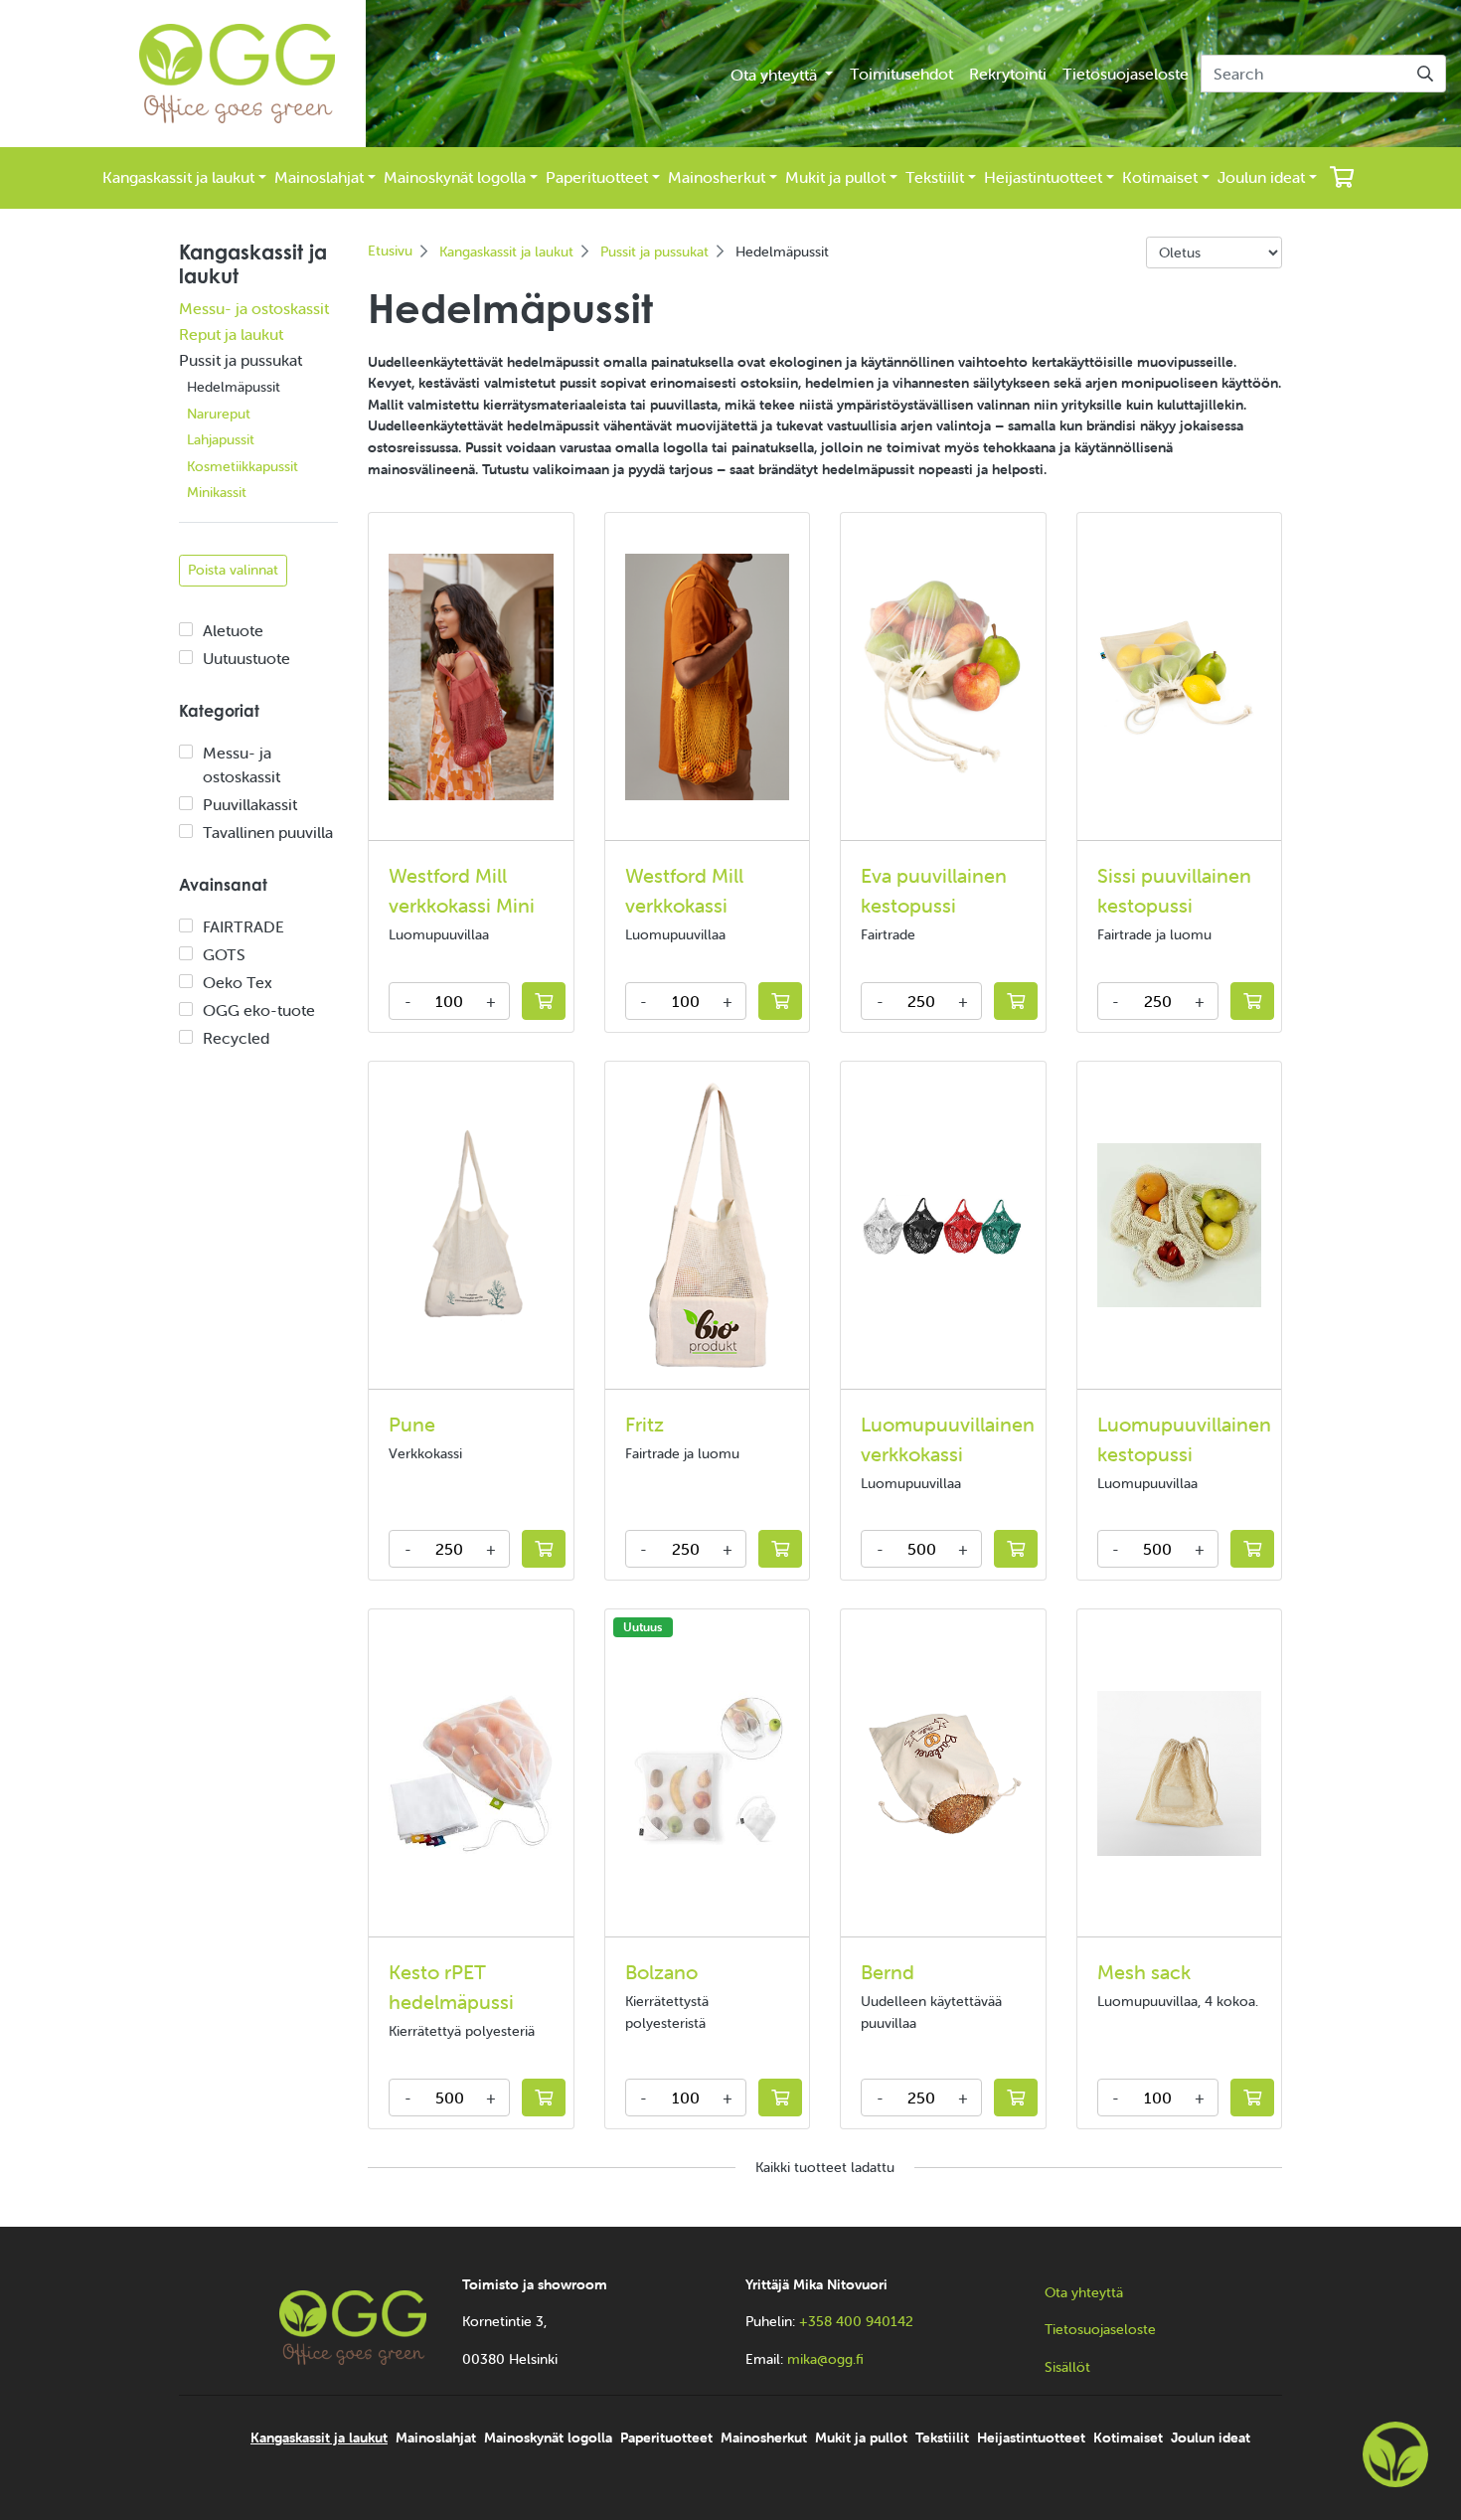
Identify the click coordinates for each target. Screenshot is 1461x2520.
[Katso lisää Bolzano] (708, 1773)
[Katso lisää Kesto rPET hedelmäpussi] (471, 1773)
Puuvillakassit (250, 804)
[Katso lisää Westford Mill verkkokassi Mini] (471, 677)
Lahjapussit (221, 439)
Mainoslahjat (319, 177)
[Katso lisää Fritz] (707, 1225)
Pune (412, 1424)
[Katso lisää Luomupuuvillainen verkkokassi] (943, 1225)
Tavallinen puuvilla (268, 832)
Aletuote (233, 630)
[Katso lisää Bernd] (943, 1773)
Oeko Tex (238, 982)
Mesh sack (1144, 1972)
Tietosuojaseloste (1126, 74)
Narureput (219, 414)
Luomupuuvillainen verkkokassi (948, 1439)
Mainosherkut (717, 177)
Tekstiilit (935, 177)
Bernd (888, 1972)
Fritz (645, 1424)
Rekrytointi (1008, 74)
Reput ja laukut (231, 334)
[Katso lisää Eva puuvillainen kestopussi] (943, 676)
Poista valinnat (233, 570)
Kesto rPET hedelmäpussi (451, 1987)
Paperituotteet (597, 177)
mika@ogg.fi (825, 2359)
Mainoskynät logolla (455, 177)
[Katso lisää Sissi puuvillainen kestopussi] (1180, 676)
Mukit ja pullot (835, 177)
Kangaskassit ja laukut (178, 177)
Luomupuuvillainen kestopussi (1184, 1439)
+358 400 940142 (856, 2321)
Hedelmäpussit (234, 387)
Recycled (236, 1038)
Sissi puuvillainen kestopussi (1174, 890)
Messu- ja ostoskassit (254, 308)
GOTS (224, 954)
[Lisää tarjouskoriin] (544, 1001)
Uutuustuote (246, 658)
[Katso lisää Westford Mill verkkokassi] (708, 677)
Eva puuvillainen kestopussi (934, 890)
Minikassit (217, 492)
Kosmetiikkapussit (243, 466)
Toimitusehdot (901, 74)
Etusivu (390, 251)
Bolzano (661, 1972)
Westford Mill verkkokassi (684, 890)
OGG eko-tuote (259, 1010)
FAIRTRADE (243, 926)
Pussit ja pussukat (241, 360)
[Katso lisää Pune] (471, 1225)
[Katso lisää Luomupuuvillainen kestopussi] (1180, 1226)
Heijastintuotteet (1043, 177)
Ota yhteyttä (776, 75)
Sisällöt (1067, 2367)
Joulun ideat (1261, 177)
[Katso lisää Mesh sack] (1180, 1773)
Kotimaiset (1160, 177)
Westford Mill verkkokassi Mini (462, 890)
